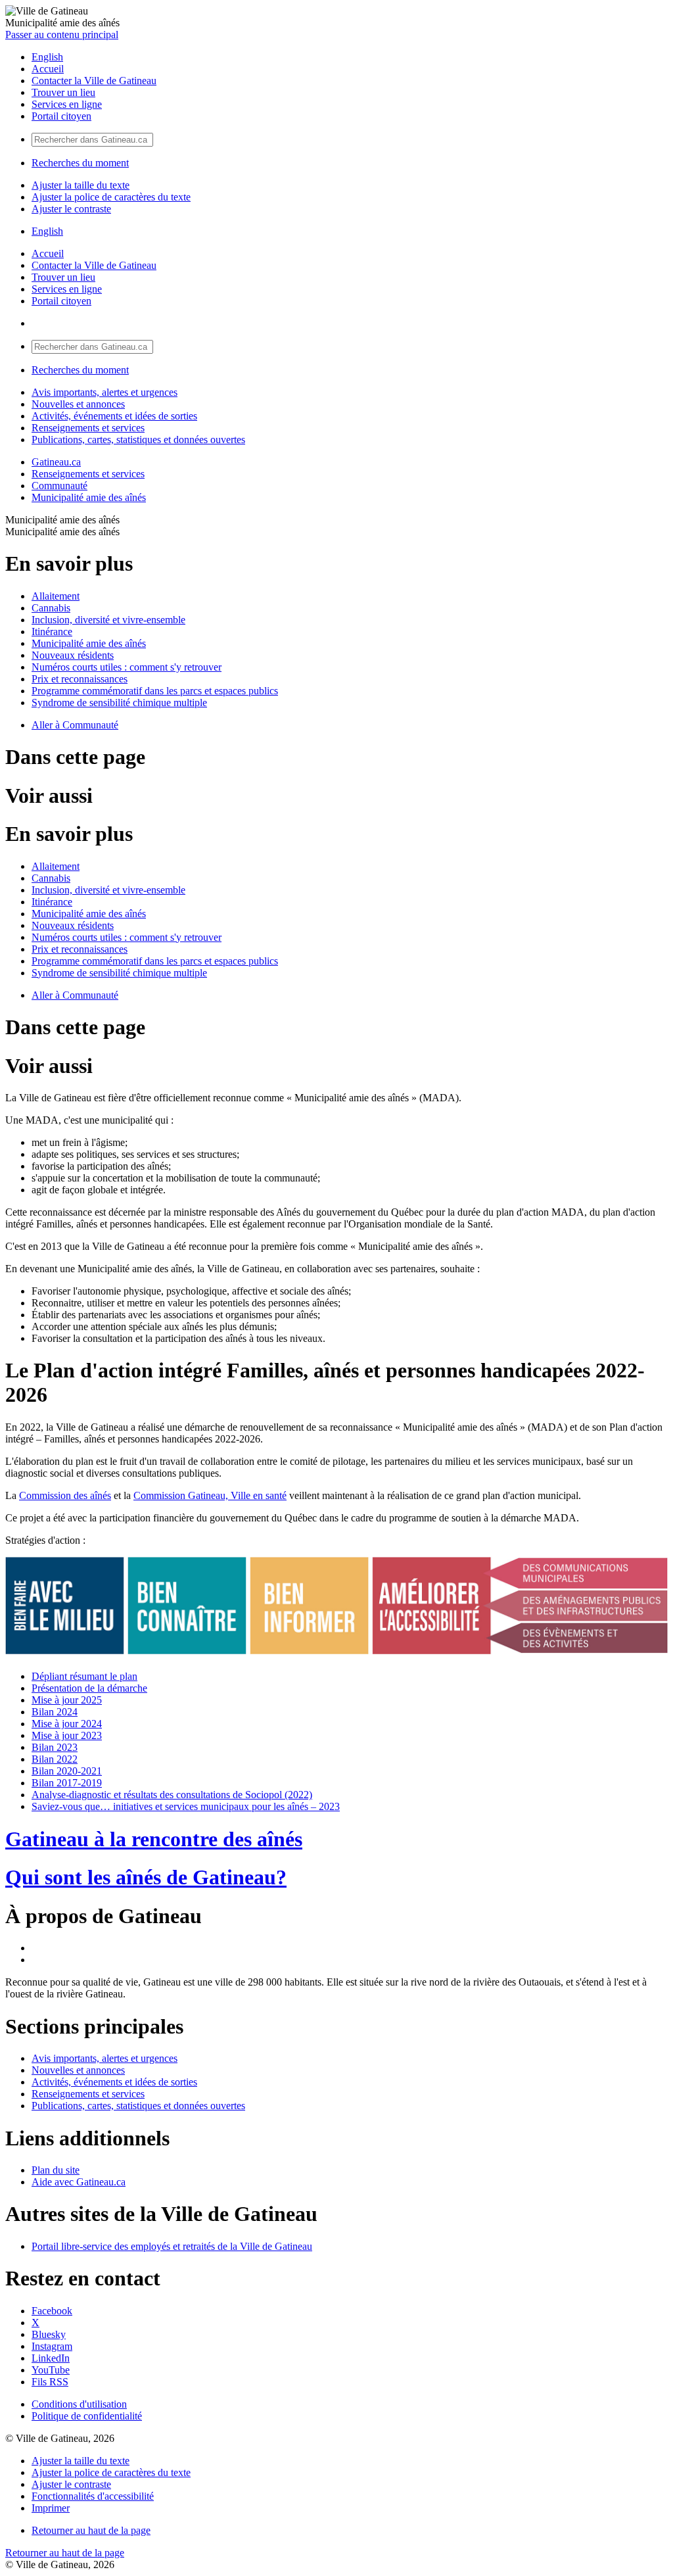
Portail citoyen (61, 116)
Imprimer (51, 2508)
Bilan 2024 (55, 1712)
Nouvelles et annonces (78, 404)
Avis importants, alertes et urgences (104, 392)
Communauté (59, 486)
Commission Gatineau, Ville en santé (210, 1495)
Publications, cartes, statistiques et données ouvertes (138, 440)
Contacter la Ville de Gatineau (94, 81)
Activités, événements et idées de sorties (114, 416)
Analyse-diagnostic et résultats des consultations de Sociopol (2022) (172, 1795)
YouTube (51, 2370)
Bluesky (49, 2334)
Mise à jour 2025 (67, 1700)
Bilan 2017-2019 (67, 1783)
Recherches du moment (80, 163)
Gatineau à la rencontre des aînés (154, 1839)
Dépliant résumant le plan (84, 1676)
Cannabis (51, 608)
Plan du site (56, 2170)
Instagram (52, 2346)
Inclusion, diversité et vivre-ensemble (108, 620)
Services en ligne (67, 104)
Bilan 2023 (55, 1747)
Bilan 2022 (55, 1759)
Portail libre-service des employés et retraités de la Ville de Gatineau (172, 2246)
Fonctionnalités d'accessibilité (93, 2496)
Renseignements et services (88, 428)
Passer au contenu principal (62, 35)
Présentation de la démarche (89, 1688)
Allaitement (56, 596)
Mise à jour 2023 (67, 1735)
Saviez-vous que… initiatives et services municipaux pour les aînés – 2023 (186, 1806)
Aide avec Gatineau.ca (79, 2182)
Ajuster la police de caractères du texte (111, 197)
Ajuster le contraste (71, 209)
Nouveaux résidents (73, 655)
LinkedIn (51, 2358)
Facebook (52, 2311)
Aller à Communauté (75, 725)
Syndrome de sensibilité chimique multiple (119, 703)
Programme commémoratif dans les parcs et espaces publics (155, 691)
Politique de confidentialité (87, 2416)
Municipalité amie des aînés (89, 497)
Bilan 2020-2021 (67, 1771)
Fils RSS (50, 2382)
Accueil (48, 69)
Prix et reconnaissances (80, 679)
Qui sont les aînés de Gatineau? (146, 1877)
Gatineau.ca (56, 462)
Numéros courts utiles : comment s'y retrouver (127, 667)
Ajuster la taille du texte (81, 185)
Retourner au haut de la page (91, 2530)
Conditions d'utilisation (79, 2404)
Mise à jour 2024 (67, 1724)
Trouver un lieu (63, 92)
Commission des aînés (65, 1495)
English (47, 57)
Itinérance (52, 632)
